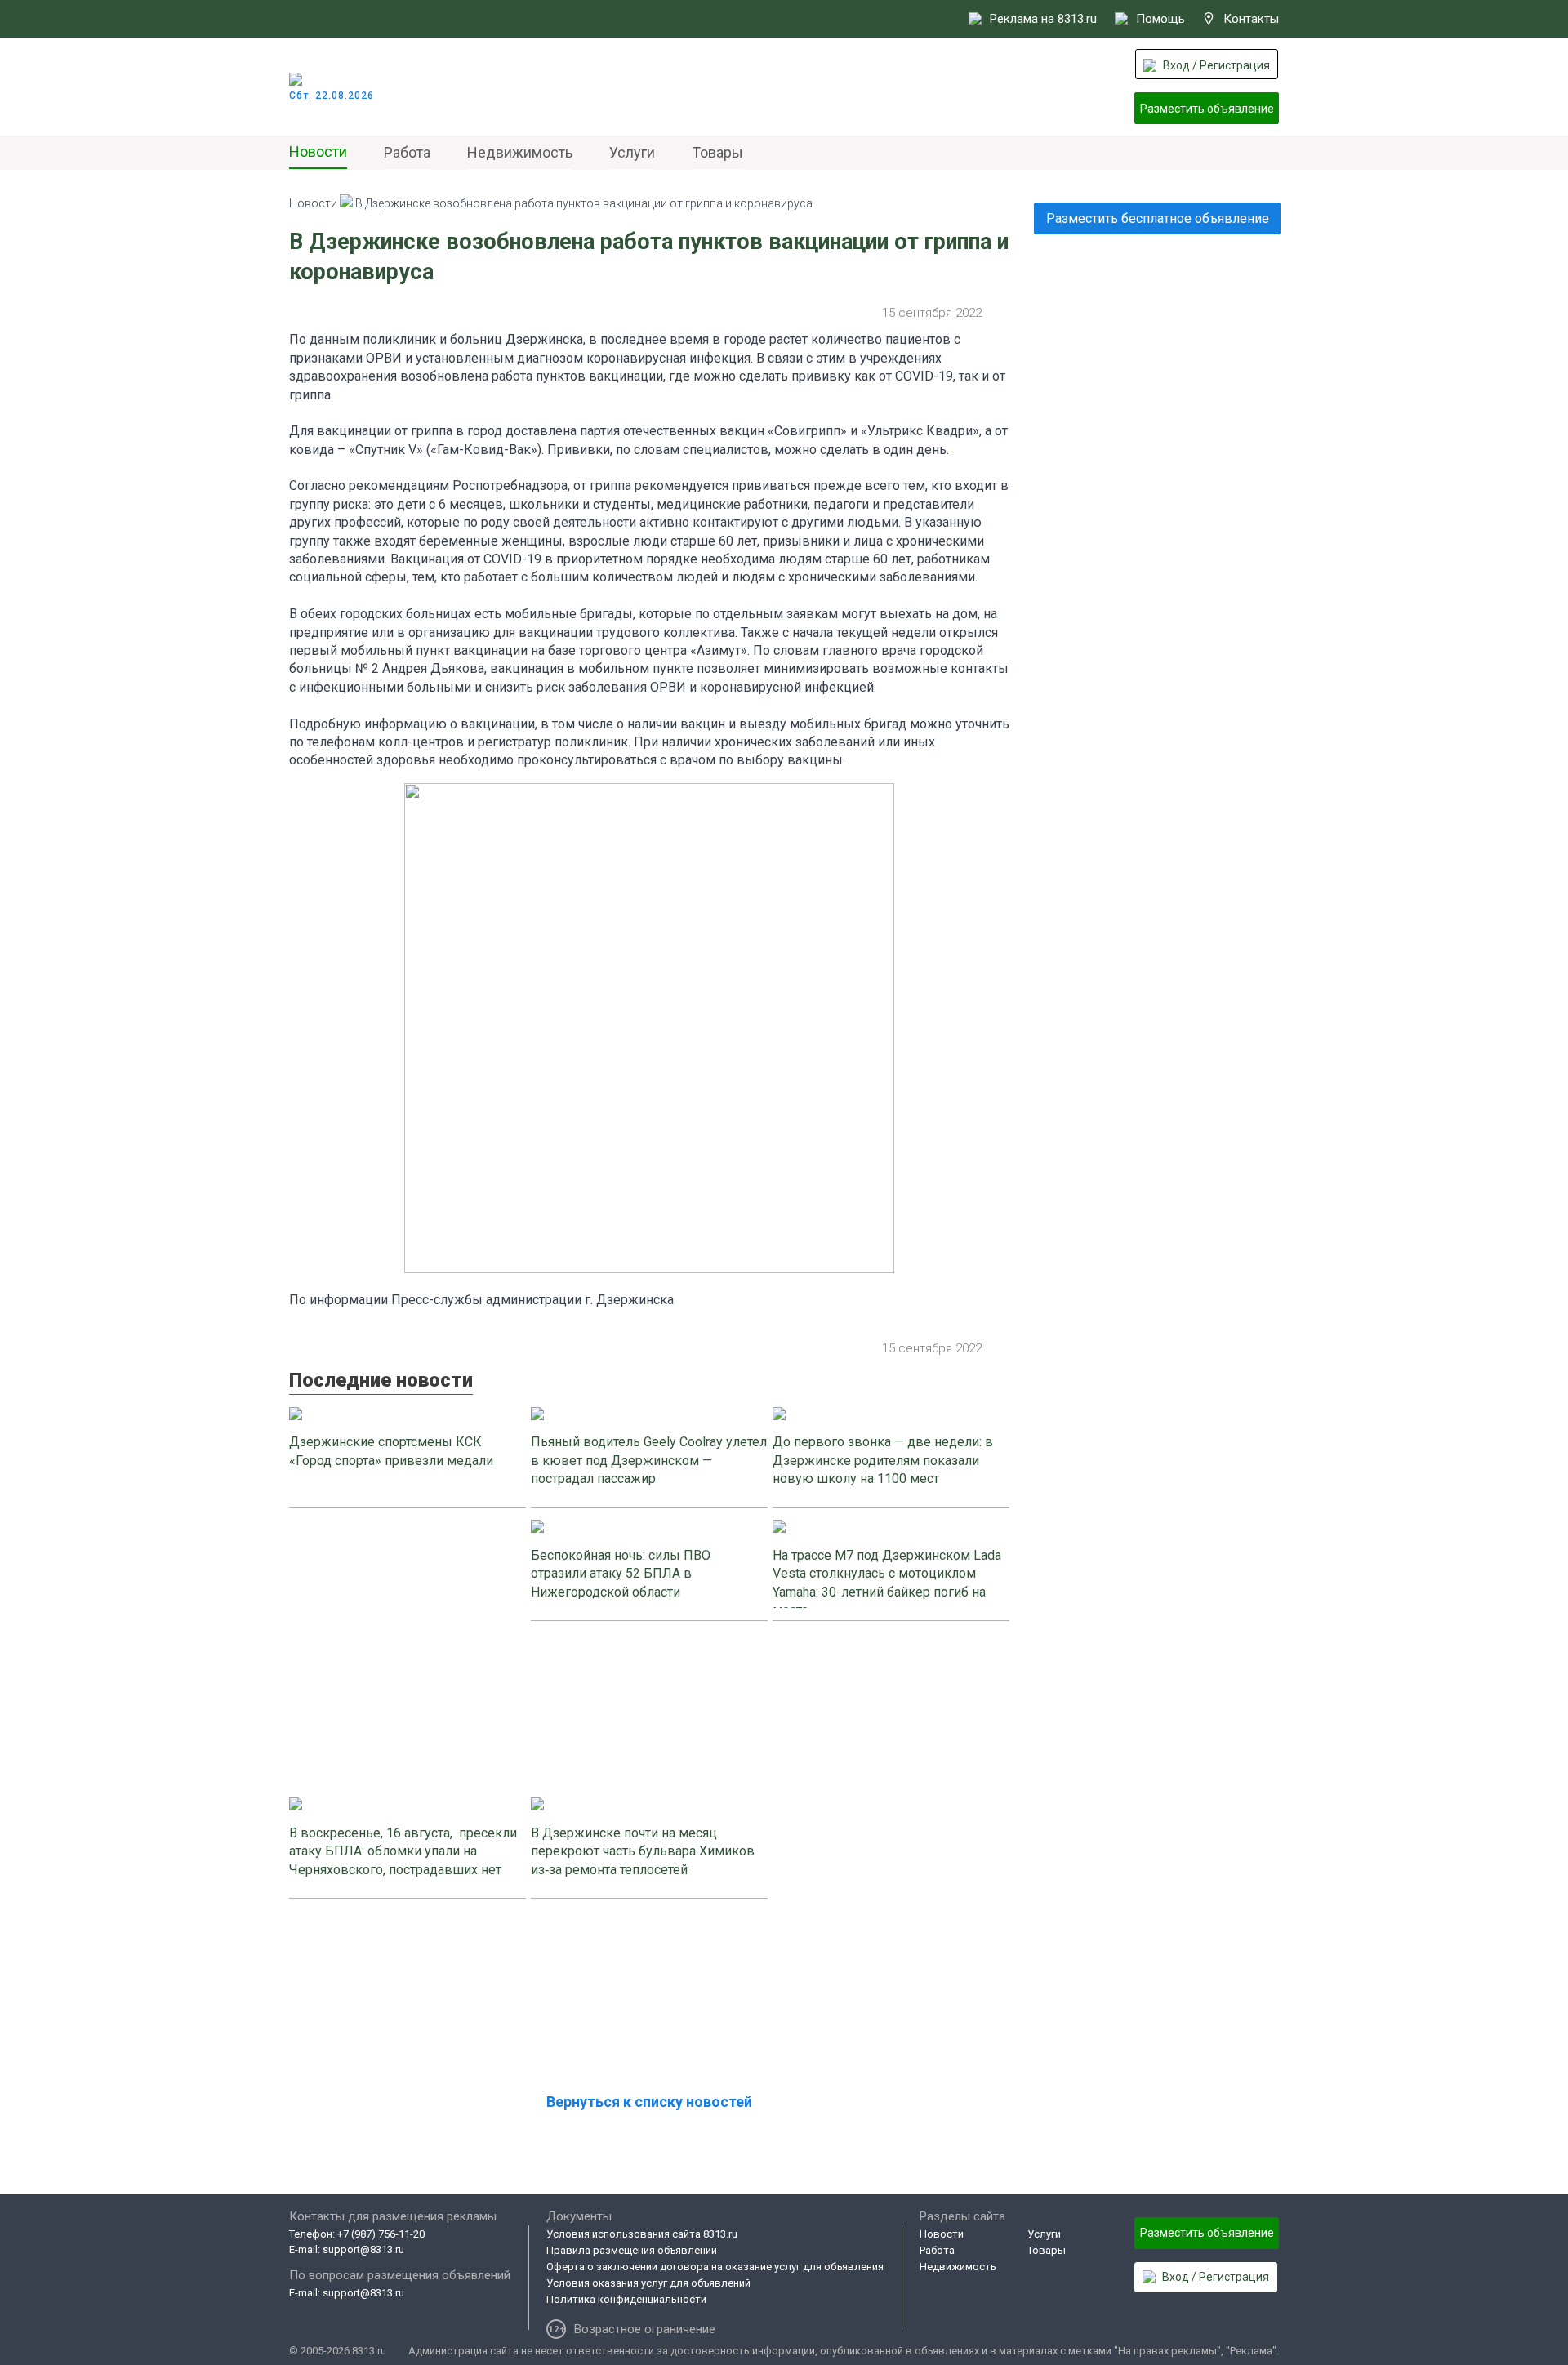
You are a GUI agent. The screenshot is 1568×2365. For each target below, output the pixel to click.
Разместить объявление (1207, 109)
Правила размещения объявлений (632, 2250)
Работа (407, 152)
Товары (717, 152)
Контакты (1251, 19)
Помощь (1160, 19)
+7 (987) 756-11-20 (381, 2234)
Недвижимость (520, 152)
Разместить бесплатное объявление (1158, 218)
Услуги (632, 152)
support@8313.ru (363, 2249)
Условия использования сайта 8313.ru (642, 2234)
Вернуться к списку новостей (649, 2102)
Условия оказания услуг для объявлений (648, 2283)
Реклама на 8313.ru (1043, 19)
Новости (318, 151)
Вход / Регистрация (1216, 65)
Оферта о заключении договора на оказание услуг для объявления (715, 2267)
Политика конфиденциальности (626, 2299)
